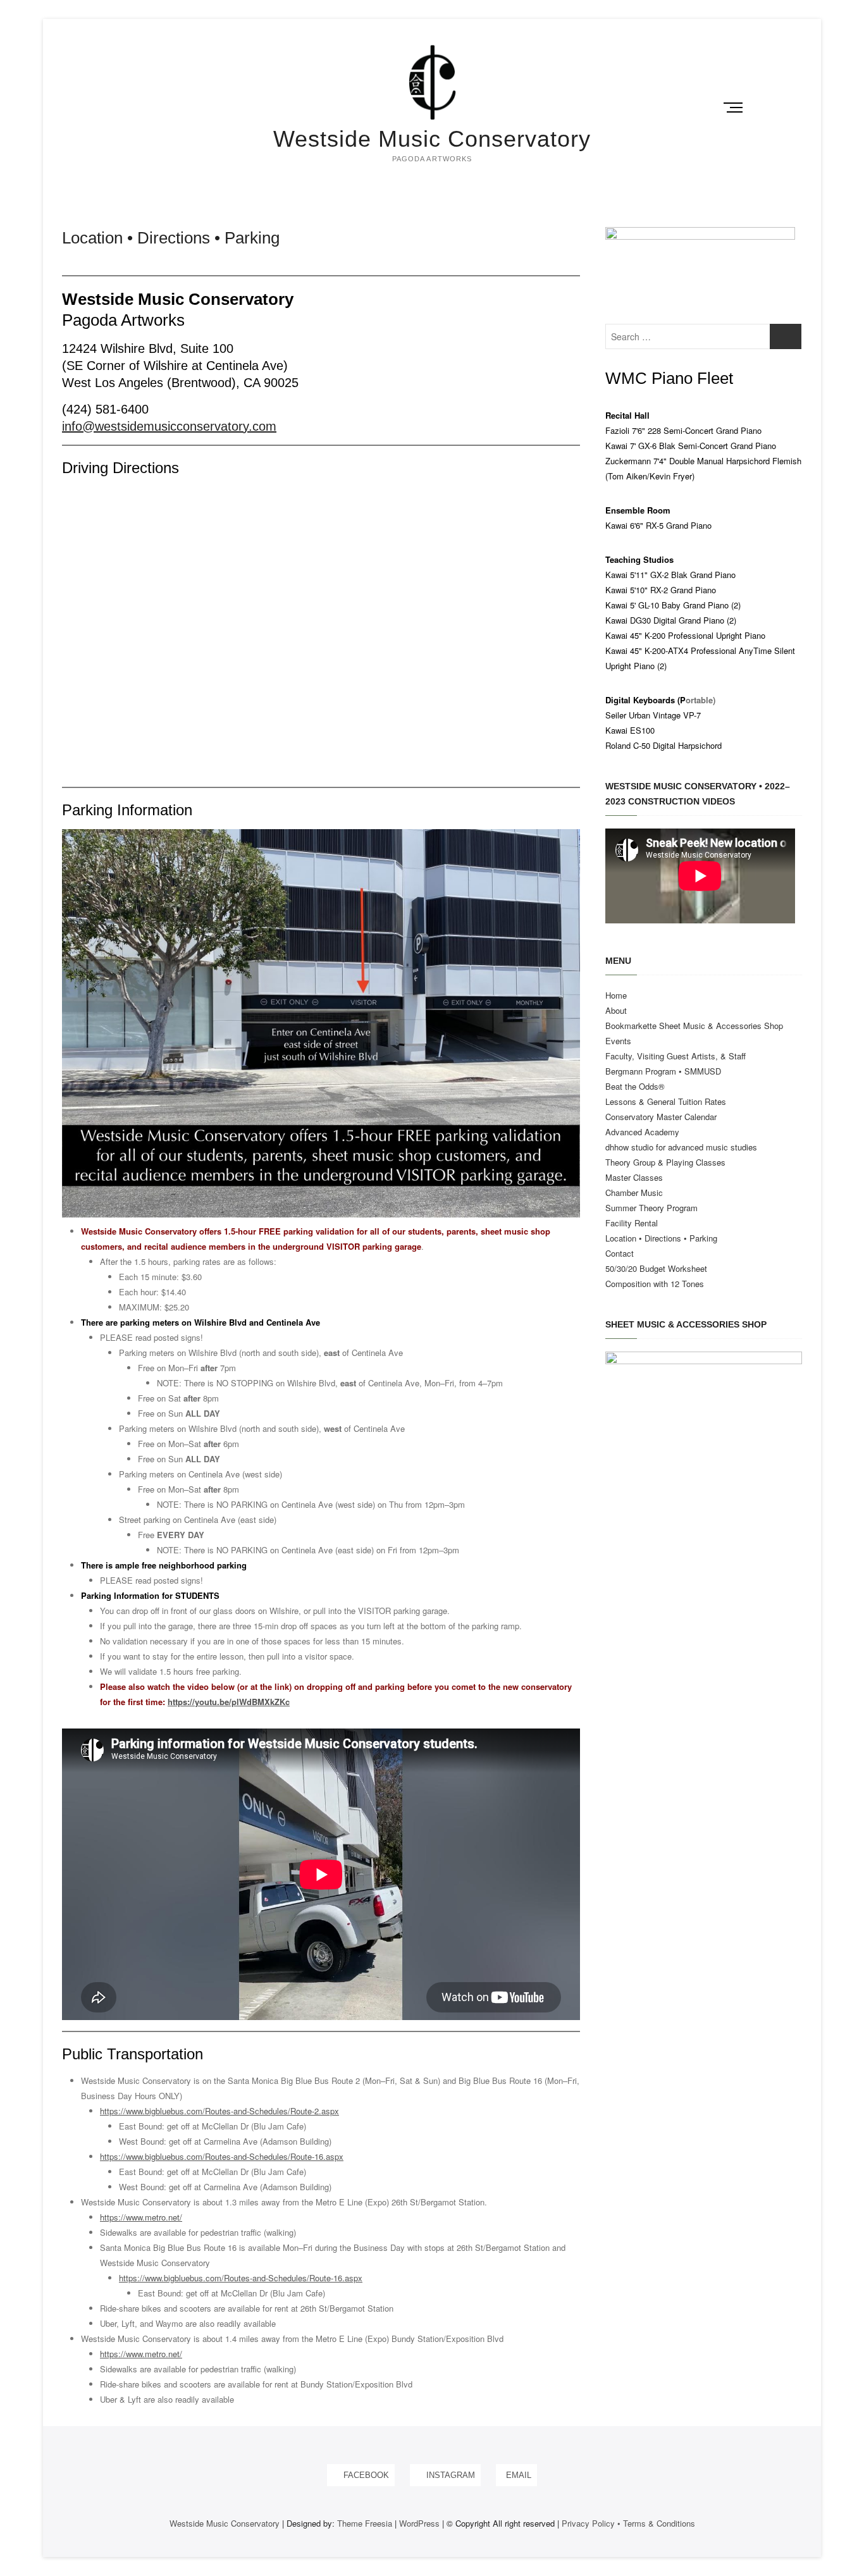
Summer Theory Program (651, 1208)
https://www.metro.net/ (141, 2217)
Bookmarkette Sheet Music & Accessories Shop (694, 1026)
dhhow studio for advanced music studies (681, 1147)
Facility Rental (632, 1223)
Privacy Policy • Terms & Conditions (628, 2523)
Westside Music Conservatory (432, 139)
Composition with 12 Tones (655, 1284)
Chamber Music (634, 1192)
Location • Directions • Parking (661, 1238)
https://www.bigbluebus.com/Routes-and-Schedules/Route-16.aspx (222, 2156)
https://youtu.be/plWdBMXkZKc (229, 1702)
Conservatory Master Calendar (661, 1117)
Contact (620, 1253)
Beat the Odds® (635, 1086)
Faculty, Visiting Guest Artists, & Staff (676, 1056)
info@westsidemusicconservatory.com (169, 426)
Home (616, 995)
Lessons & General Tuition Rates (666, 1101)
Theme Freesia (365, 2523)
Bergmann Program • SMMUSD (663, 1071)
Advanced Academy (642, 1132)
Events (618, 1041)
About (616, 1010)
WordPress (419, 2523)
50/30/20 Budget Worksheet (656, 1268)
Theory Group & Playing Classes (665, 1162)
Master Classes (634, 1177)
